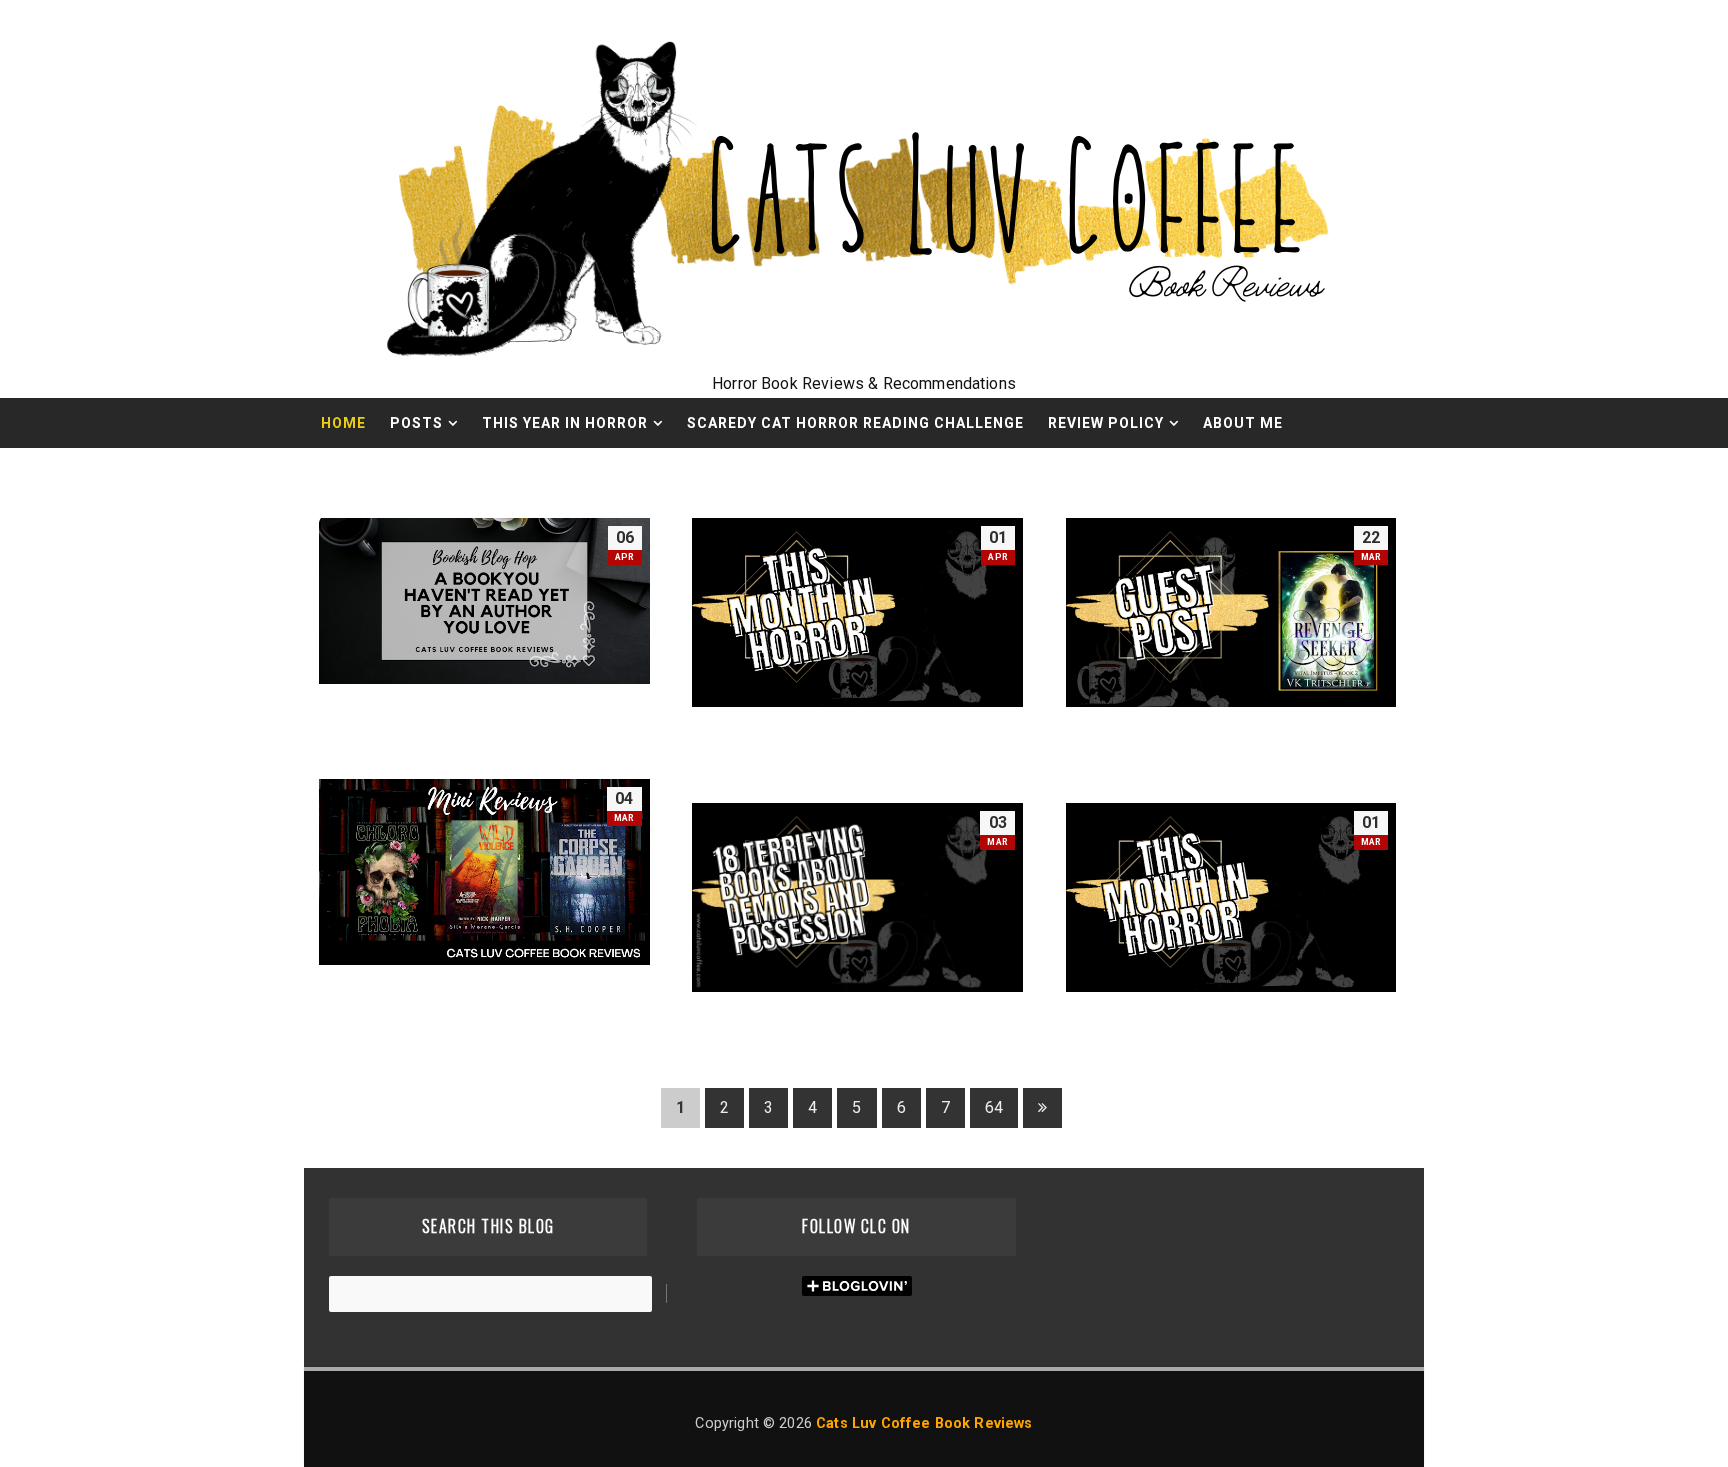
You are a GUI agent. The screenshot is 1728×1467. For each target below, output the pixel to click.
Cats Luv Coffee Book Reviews (924, 1423)
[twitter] (1339, 473)
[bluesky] (1304, 473)
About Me (1243, 423)
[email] (1234, 473)
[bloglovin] (1374, 473)
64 (994, 1107)
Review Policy (1106, 423)
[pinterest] (1409, 473)
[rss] (1269, 473)
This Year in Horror (565, 423)
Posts (416, 423)
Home (343, 423)
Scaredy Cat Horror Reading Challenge (855, 423)
